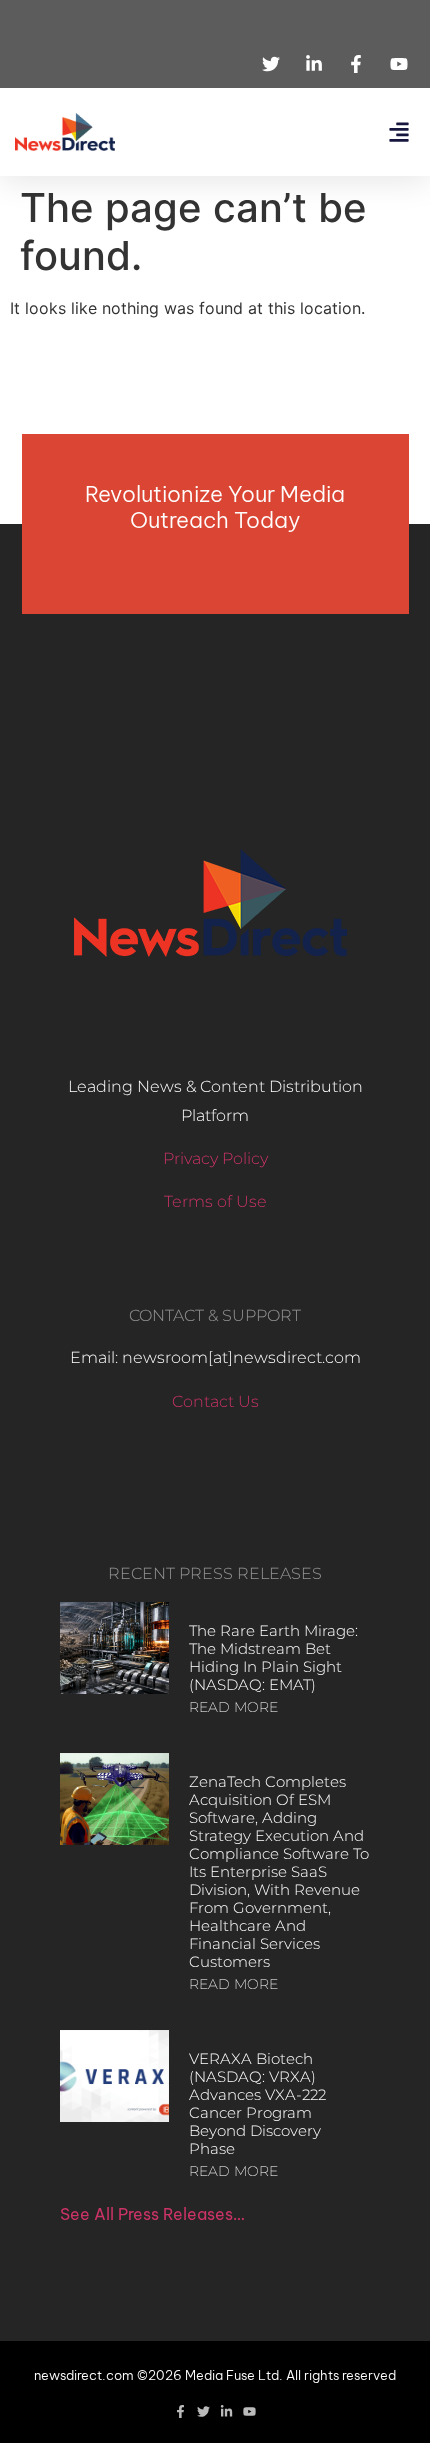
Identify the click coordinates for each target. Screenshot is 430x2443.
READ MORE (233, 1707)
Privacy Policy (215, 1158)
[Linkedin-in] (226, 2411)
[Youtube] (249, 2411)
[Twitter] (203, 2411)
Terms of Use (215, 1201)
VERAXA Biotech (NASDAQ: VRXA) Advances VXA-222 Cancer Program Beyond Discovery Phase (257, 2103)
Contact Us (215, 1401)
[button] (398, 132)
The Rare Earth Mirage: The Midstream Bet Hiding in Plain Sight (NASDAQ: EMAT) (273, 1657)
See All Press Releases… (152, 2214)
